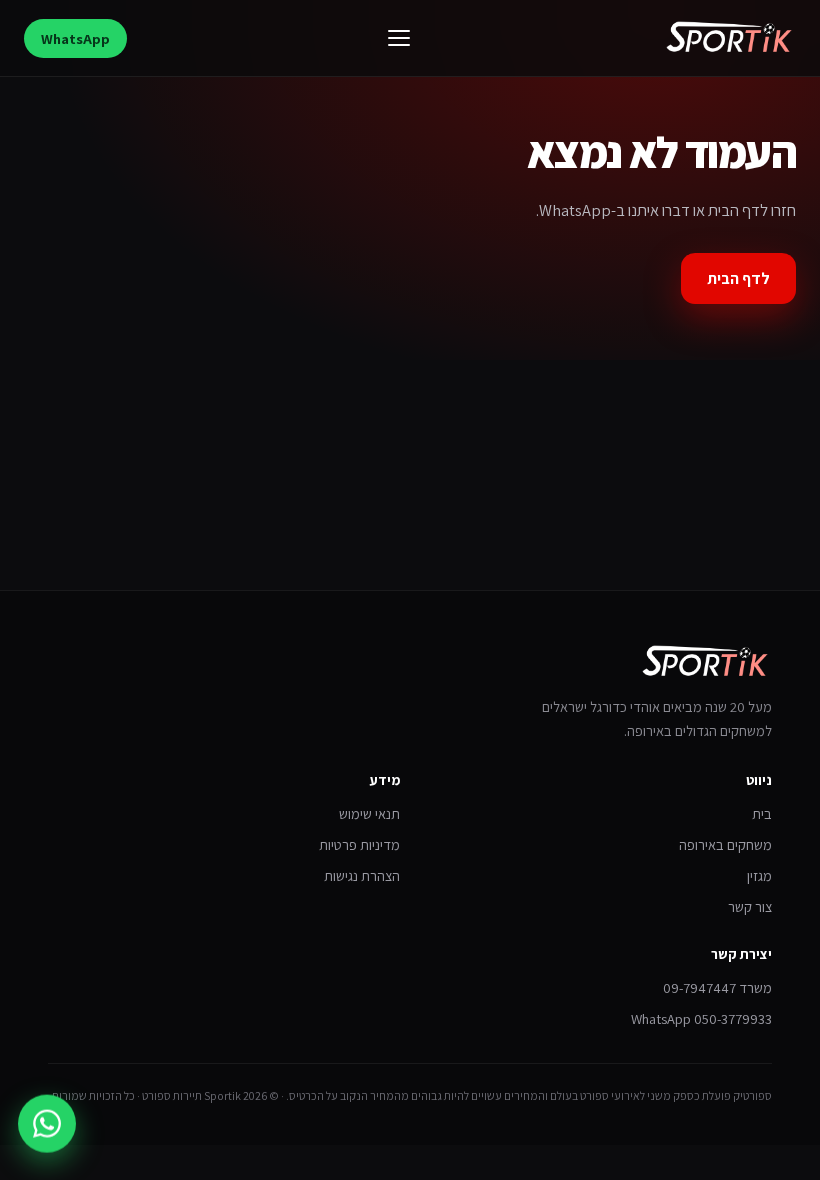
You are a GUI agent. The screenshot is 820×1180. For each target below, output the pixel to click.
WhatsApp (75, 38)
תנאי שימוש (369, 813)
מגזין (759, 875)
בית (762, 813)
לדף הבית (738, 278)
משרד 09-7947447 (717, 987)
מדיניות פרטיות (359, 844)
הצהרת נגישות (362, 875)
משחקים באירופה (725, 844)
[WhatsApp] (47, 1122)
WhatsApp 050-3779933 (701, 1018)
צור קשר (750, 906)
